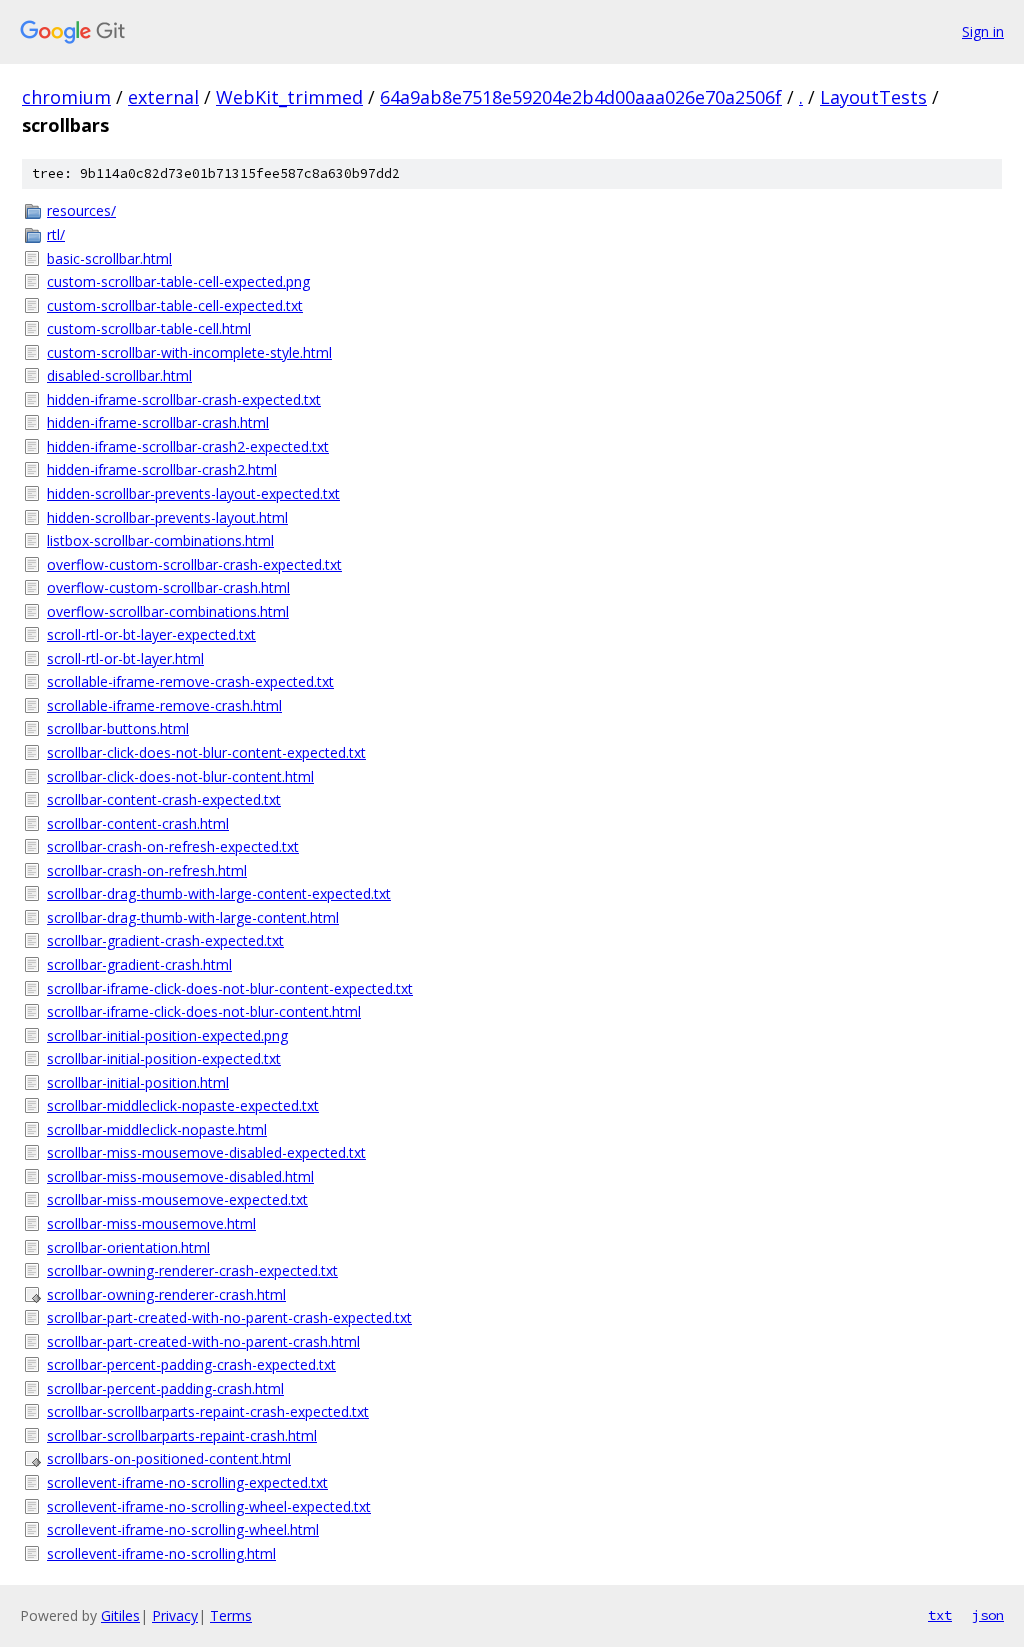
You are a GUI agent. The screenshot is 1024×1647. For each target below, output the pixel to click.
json (988, 1615)
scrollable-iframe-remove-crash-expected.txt (190, 681)
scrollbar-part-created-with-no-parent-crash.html (203, 1341)
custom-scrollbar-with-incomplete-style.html (189, 352)
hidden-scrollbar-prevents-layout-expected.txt (193, 493)
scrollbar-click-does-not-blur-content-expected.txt (206, 752)
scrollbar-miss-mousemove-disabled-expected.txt (206, 1152)
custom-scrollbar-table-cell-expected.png (178, 281)
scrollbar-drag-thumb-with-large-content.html (193, 917)
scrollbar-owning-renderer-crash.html (166, 1294)
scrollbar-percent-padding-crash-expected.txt (191, 1364)
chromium (66, 97)
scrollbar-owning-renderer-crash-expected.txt (192, 1270)
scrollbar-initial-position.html (138, 1082)
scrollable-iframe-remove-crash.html (164, 705)
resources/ (81, 210)
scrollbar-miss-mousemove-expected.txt (177, 1199)
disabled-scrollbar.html (119, 375)
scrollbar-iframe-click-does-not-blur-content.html (204, 1011)
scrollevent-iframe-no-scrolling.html (161, 1553)
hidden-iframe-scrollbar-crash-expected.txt (184, 399)
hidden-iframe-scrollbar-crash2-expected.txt (188, 446)
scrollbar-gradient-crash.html (139, 964)
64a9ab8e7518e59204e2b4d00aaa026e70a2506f (581, 97)
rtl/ (56, 234)
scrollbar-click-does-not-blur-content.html (180, 776)
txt (940, 1615)
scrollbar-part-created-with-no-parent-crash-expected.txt (229, 1317)
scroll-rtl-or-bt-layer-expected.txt (151, 634)
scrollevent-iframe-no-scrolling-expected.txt (187, 1482)
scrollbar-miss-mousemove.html (151, 1223)
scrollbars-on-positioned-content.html (169, 1458)
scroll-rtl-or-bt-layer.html (125, 658)
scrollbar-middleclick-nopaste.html (157, 1129)
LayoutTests (873, 97)
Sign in (983, 31)
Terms (231, 1615)
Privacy (175, 1615)
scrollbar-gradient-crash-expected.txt (165, 940)
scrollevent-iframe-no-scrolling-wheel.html (183, 1529)
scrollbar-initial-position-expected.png (167, 1035)
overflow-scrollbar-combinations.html (168, 611)
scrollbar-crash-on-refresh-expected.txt (173, 846)
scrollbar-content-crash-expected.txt (164, 799)
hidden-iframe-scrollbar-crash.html (158, 422)
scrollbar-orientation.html (128, 1247)
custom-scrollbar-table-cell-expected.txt (175, 305)
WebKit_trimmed (289, 97)
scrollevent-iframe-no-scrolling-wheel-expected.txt (209, 1506)
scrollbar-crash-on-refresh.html (147, 870)
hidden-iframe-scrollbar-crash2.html (162, 469)
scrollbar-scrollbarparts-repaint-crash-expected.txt (208, 1411)
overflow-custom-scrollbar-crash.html (168, 587)
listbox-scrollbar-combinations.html (160, 540)
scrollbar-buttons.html (118, 728)
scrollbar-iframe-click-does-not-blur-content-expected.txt (230, 988)
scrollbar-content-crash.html (138, 823)
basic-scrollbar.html (109, 258)
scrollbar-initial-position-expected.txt (164, 1058)
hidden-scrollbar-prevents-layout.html (167, 517)
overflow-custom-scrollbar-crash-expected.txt (194, 564)
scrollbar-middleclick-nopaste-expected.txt (183, 1105)
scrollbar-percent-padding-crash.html (165, 1388)
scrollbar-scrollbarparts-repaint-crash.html (182, 1435)
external (163, 97)
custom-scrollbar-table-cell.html (149, 328)
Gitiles (120, 1615)
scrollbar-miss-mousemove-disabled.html (180, 1176)
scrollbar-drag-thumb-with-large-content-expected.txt (219, 893)
